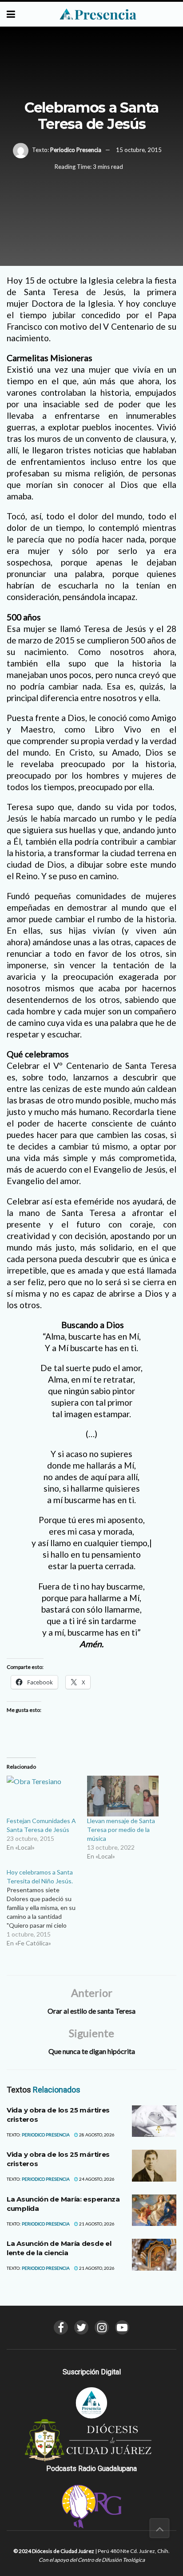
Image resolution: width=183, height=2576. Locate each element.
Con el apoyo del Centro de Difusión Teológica (92, 2560)
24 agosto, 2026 (96, 2179)
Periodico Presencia (76, 150)
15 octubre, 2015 (139, 150)
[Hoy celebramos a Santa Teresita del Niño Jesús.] (47, 1908)
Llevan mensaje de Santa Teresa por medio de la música (121, 1830)
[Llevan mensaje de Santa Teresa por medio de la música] (123, 1796)
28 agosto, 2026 (96, 2135)
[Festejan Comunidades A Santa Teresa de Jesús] (42, 1796)
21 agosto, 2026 (96, 2224)
